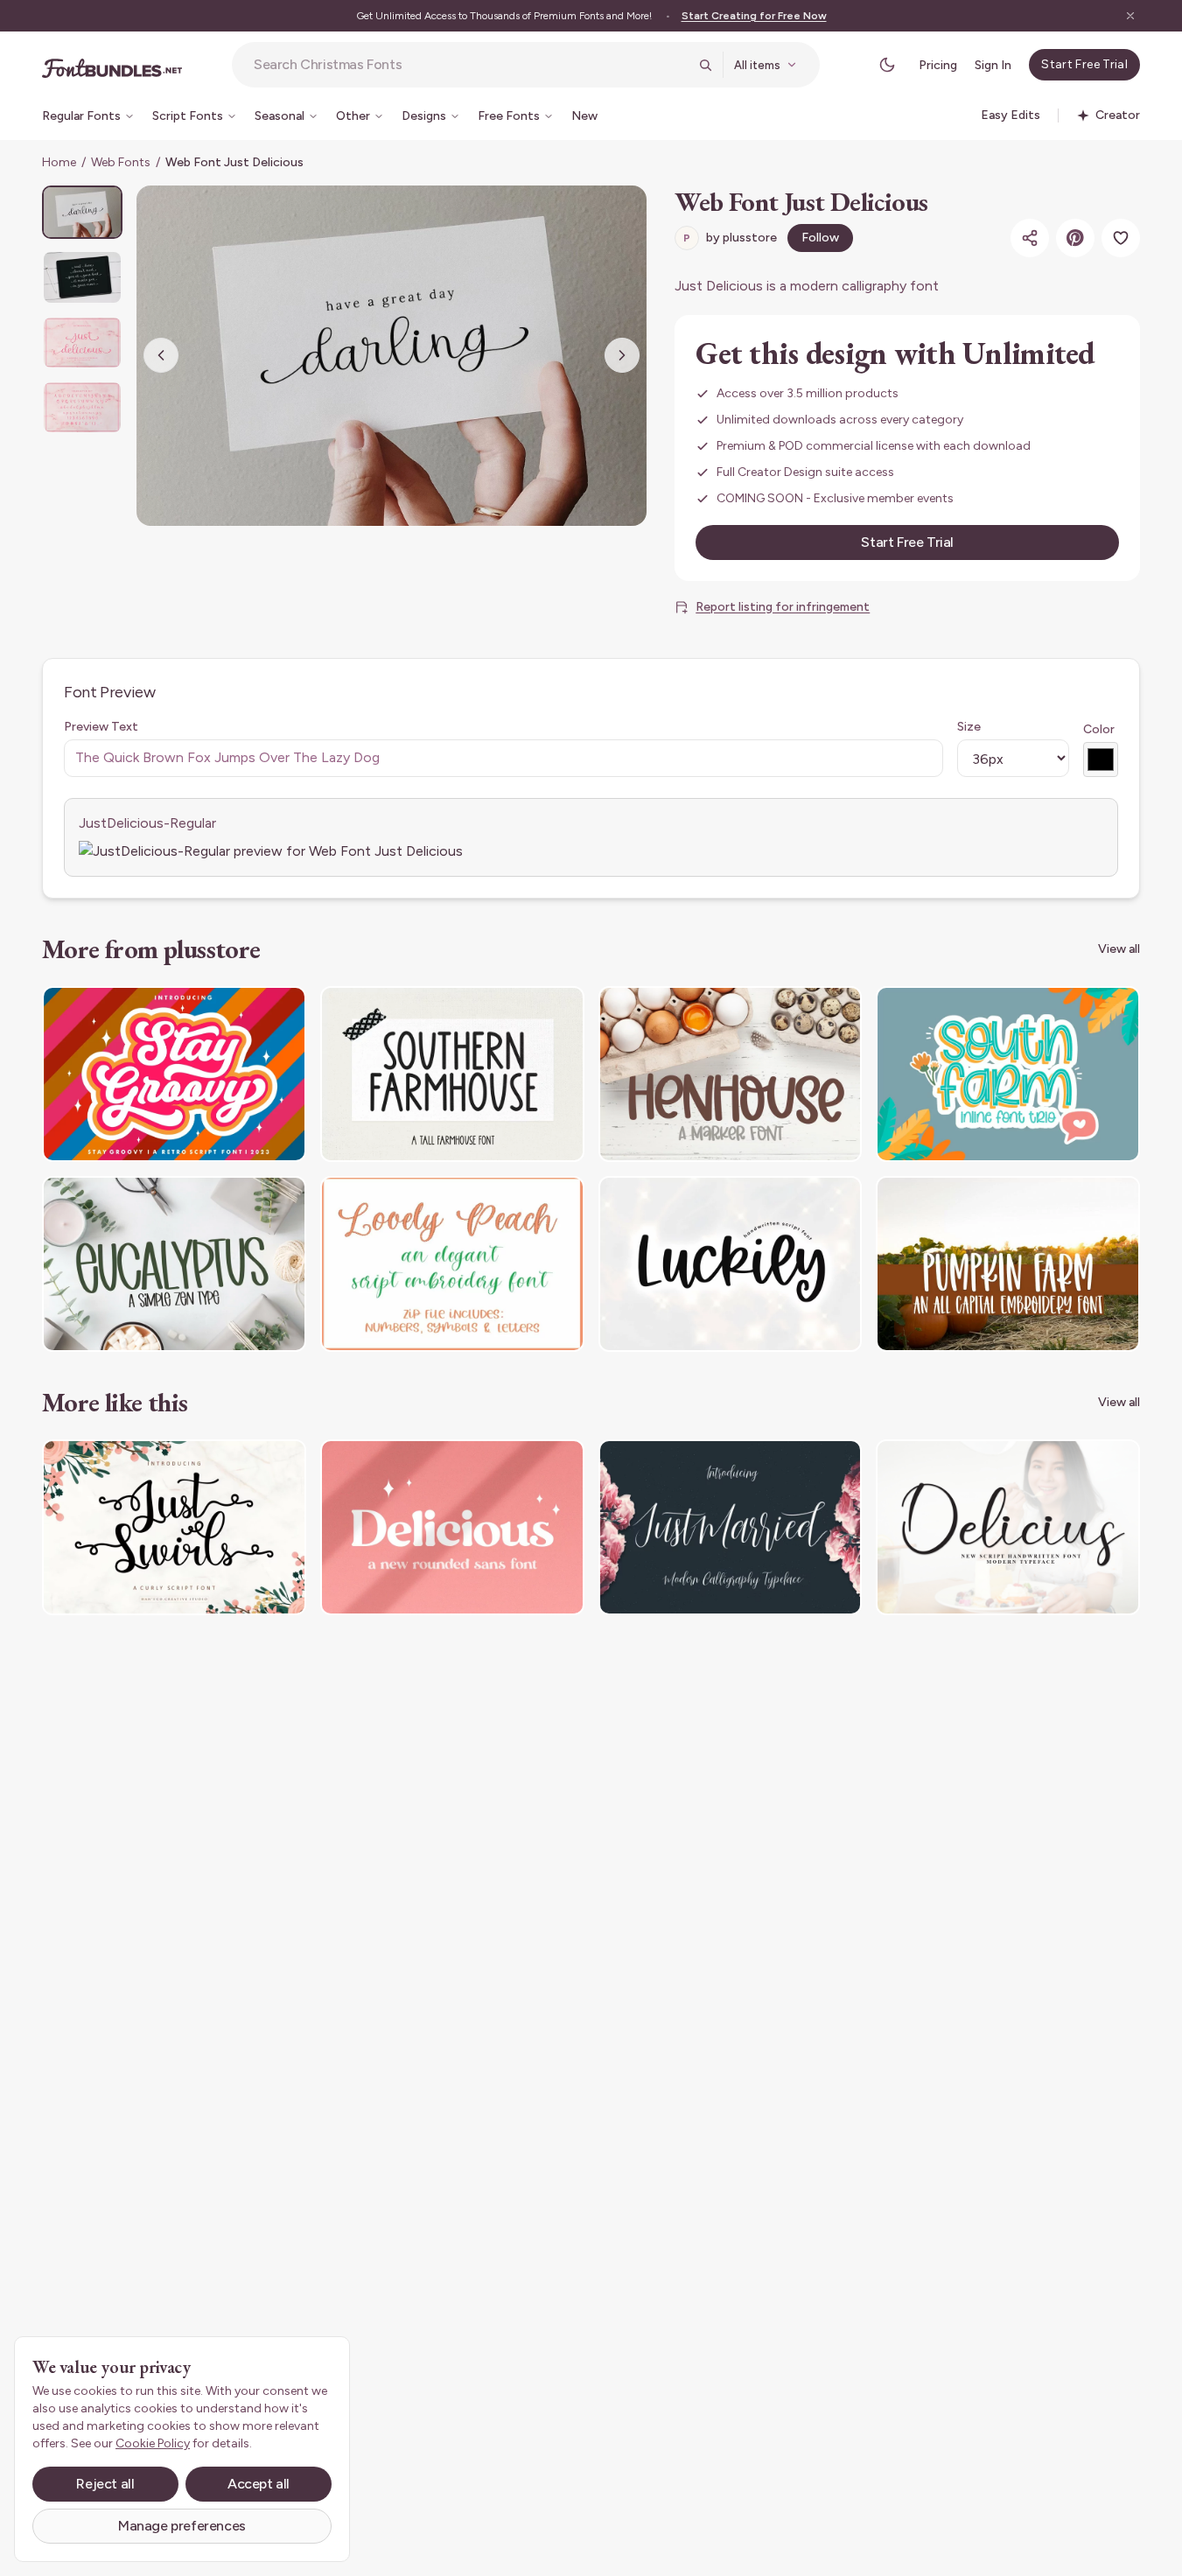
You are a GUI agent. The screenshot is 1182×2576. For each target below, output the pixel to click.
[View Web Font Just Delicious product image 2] (82, 277)
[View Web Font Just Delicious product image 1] (82, 212)
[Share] (1030, 238)
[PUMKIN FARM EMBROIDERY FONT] (1008, 1264)
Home (59, 162)
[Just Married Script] (731, 1527)
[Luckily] (731, 1264)
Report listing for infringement (783, 607)
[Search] (705, 65)
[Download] (245, 1011)
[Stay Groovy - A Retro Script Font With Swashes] (174, 1074)
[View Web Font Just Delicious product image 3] (82, 343)
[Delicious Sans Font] (452, 1527)
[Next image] (622, 355)
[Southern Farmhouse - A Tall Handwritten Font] (452, 1074)
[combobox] (471, 65)
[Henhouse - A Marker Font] (731, 1074)
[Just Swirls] (174, 1527)
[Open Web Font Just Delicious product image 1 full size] (392, 356)
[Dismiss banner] (1130, 16)
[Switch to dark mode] (887, 65)
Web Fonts (121, 162)
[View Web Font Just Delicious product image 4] (82, 407)
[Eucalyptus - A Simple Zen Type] (174, 1264)
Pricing (938, 65)
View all (1119, 949)
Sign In (993, 65)
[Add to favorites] (1121, 238)
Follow (820, 238)
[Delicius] (1008, 1527)
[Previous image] (161, 355)
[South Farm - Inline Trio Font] (1008, 1074)
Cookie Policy (153, 2443)
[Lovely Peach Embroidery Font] (452, 1264)
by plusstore (730, 238)
